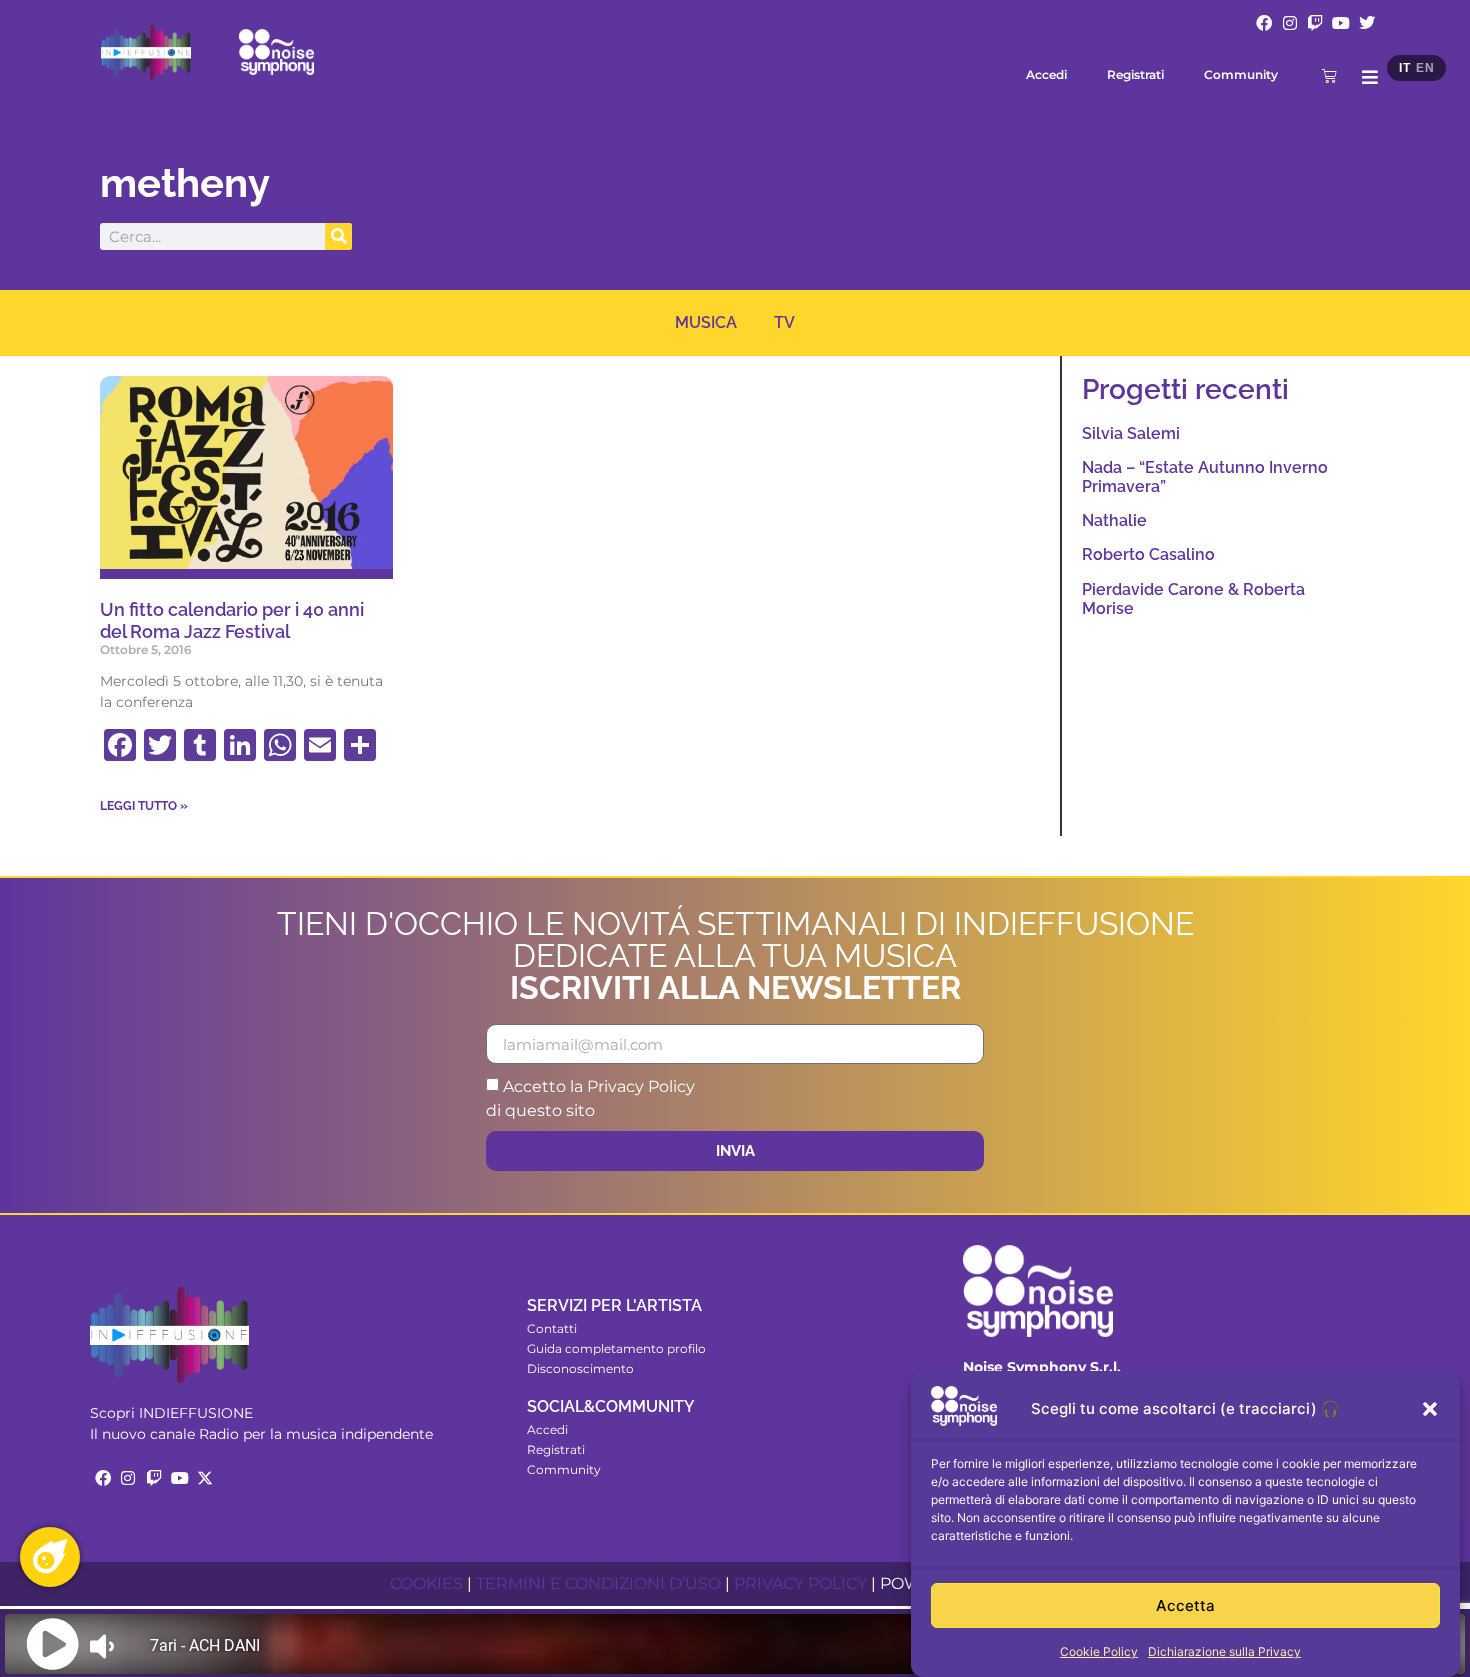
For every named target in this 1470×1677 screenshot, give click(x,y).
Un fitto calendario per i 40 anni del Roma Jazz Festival (232, 620)
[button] (1430, 1409)
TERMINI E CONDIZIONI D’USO (598, 1583)
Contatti (552, 1328)
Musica (706, 322)
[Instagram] (1290, 23)
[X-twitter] (205, 1478)
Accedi (1046, 74)
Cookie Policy (1099, 1651)
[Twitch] (1316, 23)
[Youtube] (1341, 23)
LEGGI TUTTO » (144, 806)
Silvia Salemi (1131, 433)
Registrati (1135, 74)
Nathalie (1114, 520)
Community (1241, 74)
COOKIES (426, 1583)
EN (1425, 68)
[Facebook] (1264, 23)
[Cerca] (338, 236)
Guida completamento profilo (616, 1348)
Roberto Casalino (1148, 554)
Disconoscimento (580, 1368)
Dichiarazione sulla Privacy (1224, 1651)
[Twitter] (1367, 23)
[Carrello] (1329, 75)
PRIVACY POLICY (800, 1583)
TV (784, 322)
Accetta (1185, 1605)
